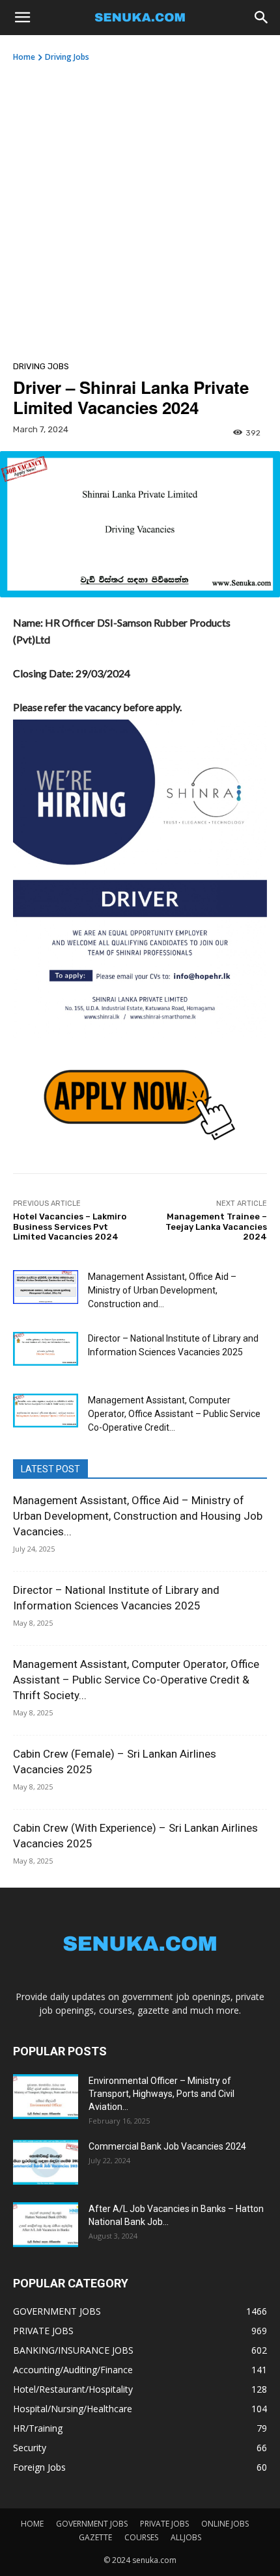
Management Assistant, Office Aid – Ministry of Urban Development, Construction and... (162, 1290)
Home (24, 57)
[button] (22, 18)
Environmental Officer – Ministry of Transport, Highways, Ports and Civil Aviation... (161, 2094)
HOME (32, 2524)
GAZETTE (95, 2537)
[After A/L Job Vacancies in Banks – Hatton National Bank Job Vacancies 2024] (46, 2225)
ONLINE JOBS (225, 2524)
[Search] (262, 18)
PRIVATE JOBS (164, 2524)
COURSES (141, 2537)
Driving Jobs (67, 57)
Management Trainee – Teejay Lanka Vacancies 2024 (216, 1227)
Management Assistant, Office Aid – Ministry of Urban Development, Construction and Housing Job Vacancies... (138, 1516)
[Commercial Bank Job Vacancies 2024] (46, 2162)
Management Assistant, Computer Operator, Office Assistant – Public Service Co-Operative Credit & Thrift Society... (136, 1680)
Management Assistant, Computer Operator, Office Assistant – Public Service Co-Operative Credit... (174, 1414)
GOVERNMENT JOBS (92, 2524)
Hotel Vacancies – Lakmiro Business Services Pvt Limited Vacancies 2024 (70, 1227)
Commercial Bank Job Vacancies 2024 (167, 2146)
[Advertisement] (140, 209)
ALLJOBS (186, 2537)
